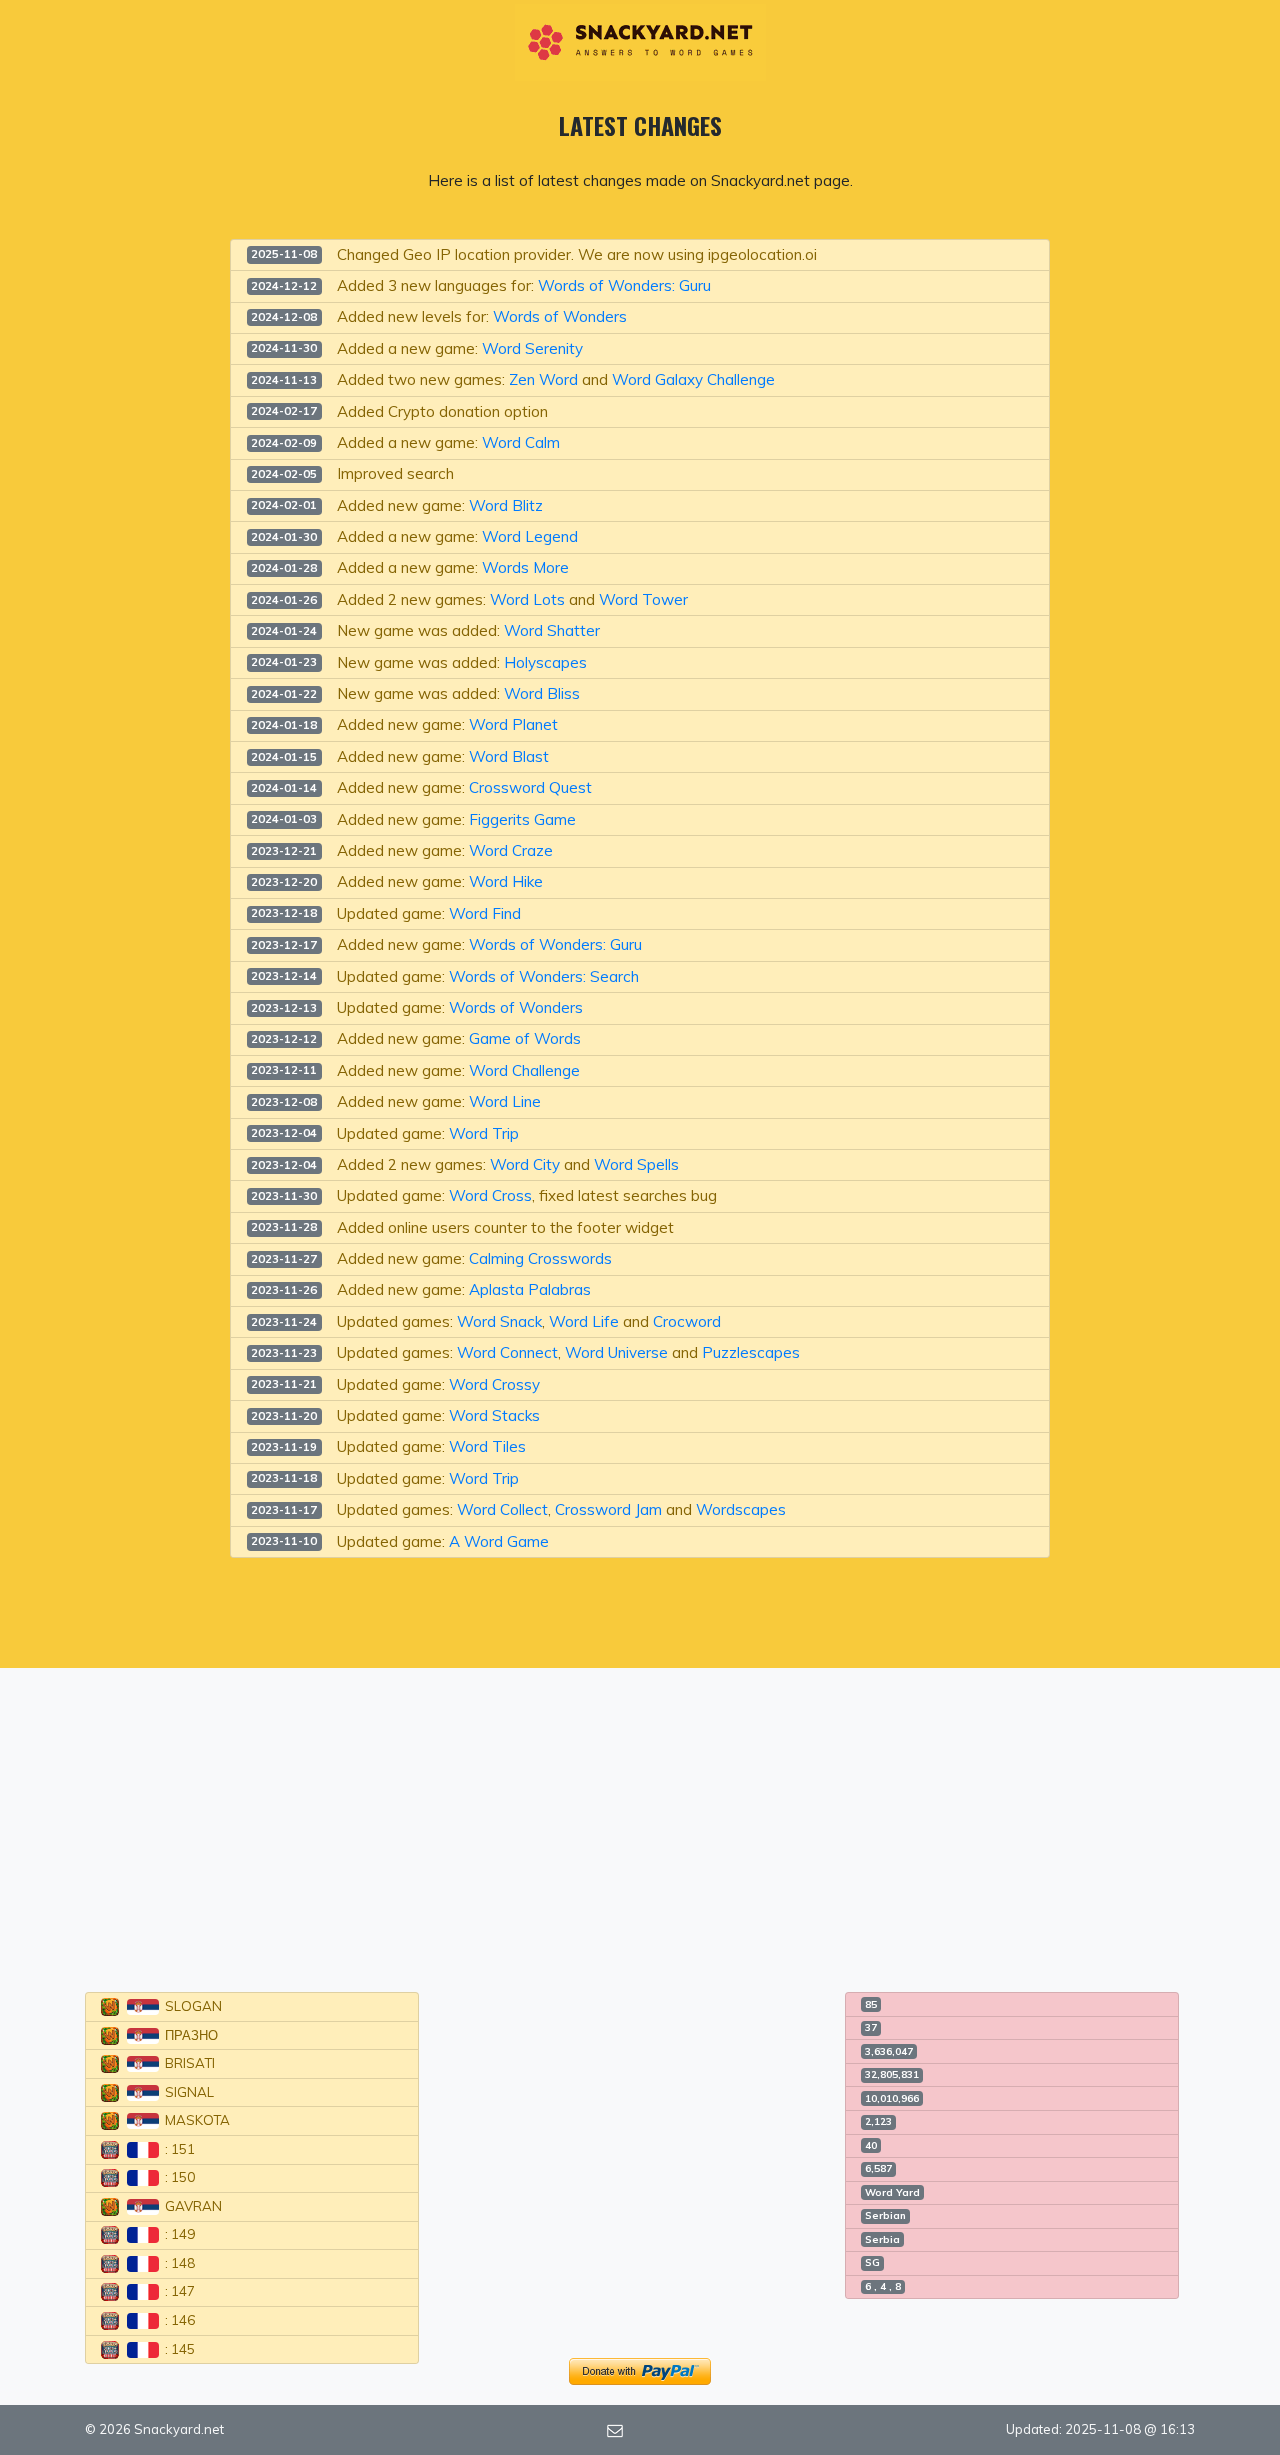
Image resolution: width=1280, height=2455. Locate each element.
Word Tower (643, 599)
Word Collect (502, 1509)
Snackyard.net (179, 2429)
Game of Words (525, 1038)
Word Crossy (494, 1384)
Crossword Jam (608, 1509)
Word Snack (499, 1321)
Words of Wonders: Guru (624, 285)
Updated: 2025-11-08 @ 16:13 (1100, 2429)
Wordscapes (741, 1509)
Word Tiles (487, 1446)
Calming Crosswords (540, 1258)
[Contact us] (615, 2429)
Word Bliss (542, 693)
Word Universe (616, 1352)
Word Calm (521, 442)
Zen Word (543, 379)
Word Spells (636, 1164)
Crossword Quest (530, 787)
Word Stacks (494, 1415)
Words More (525, 567)
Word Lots (527, 599)
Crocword (687, 1321)
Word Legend (530, 536)
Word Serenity (532, 348)
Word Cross (490, 1195)
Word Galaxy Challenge (693, 379)
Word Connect (507, 1352)
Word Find (485, 913)
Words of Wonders (560, 316)
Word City (525, 1164)
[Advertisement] (640, 1818)
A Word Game (499, 1541)
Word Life (584, 1321)
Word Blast (509, 756)
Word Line (505, 1101)
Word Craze (511, 850)
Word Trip (484, 1133)
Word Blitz (506, 505)
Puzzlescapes (751, 1352)
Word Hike (506, 881)
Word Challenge (524, 1070)
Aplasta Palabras (530, 1289)
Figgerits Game (522, 819)
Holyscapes (545, 662)
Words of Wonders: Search (544, 976)
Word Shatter (552, 630)
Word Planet (513, 724)
